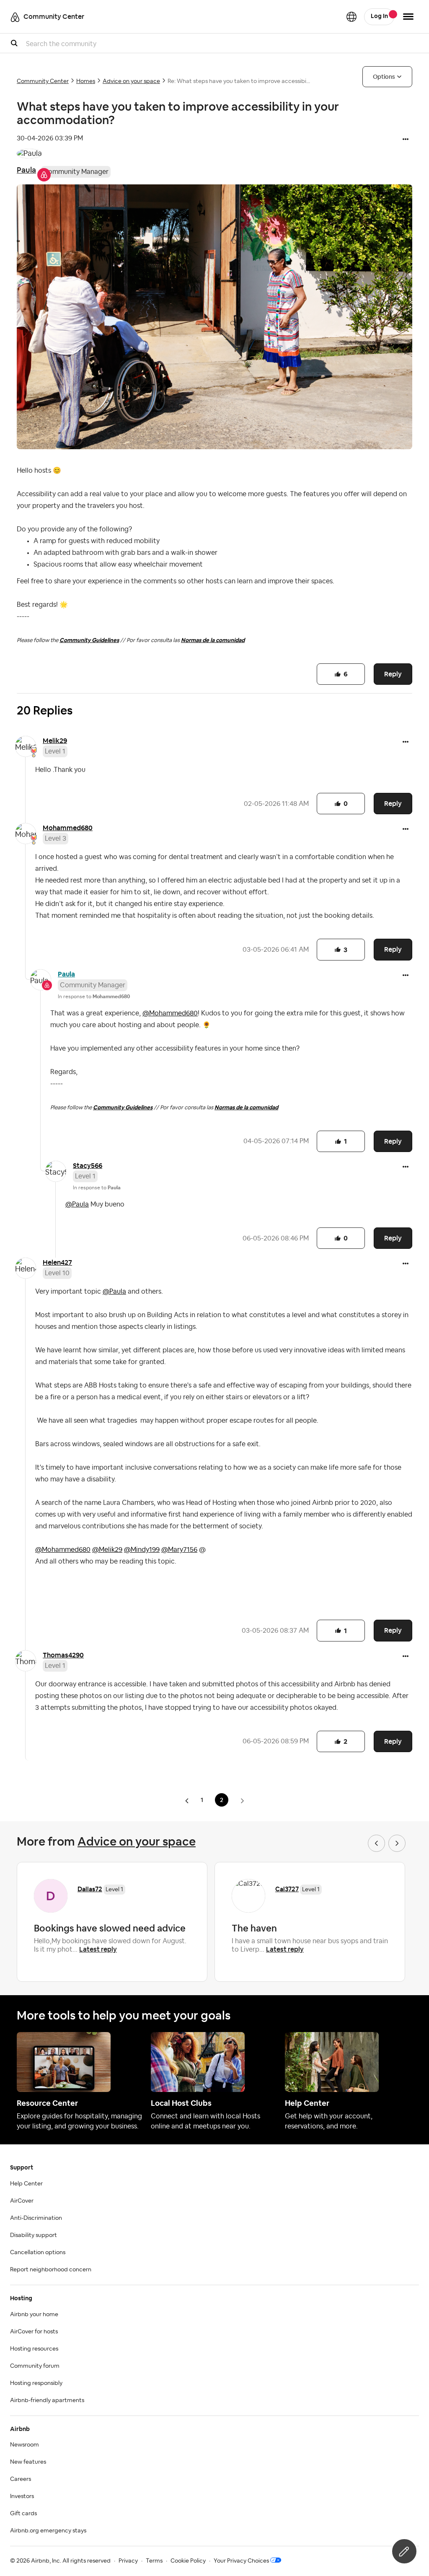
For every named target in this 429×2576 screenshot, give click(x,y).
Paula (26, 170)
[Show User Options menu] (408, 17)
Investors (22, 2496)
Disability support (34, 2235)
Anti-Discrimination (36, 2218)
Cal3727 (287, 1889)
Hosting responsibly (36, 2383)
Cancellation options (38, 2252)
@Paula (77, 1204)
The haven (254, 1928)
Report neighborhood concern (51, 2270)
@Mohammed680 (170, 1013)
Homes (86, 81)
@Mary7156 (179, 1550)
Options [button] (384, 77)
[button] (406, 140)
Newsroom (25, 2445)
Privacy (128, 2561)
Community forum (35, 2366)
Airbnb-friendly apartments (47, 2400)
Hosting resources (34, 2349)
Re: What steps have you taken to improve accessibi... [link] (239, 81)
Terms (154, 2561)
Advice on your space (131, 81)
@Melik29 (107, 1550)
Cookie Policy (188, 2561)
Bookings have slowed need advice (110, 1928)
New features (28, 2462)
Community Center (43, 81)
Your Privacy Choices (241, 2561)
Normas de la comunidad (213, 640)
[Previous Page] (188, 1801)
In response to (94, 997)
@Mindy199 (142, 1550)
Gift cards (23, 2514)
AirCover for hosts (34, 2332)
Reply (393, 674)
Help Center (26, 2184)
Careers (21, 2479)
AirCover (22, 2201)
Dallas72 (90, 1889)
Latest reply (98, 1949)
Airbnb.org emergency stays (48, 2531)
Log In (379, 16)
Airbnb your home (34, 2315)
